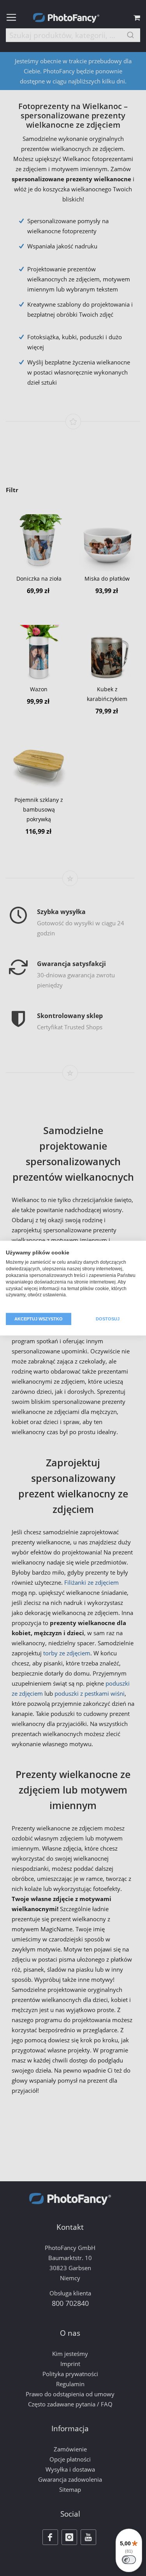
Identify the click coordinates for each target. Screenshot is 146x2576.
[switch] (129, 2560)
